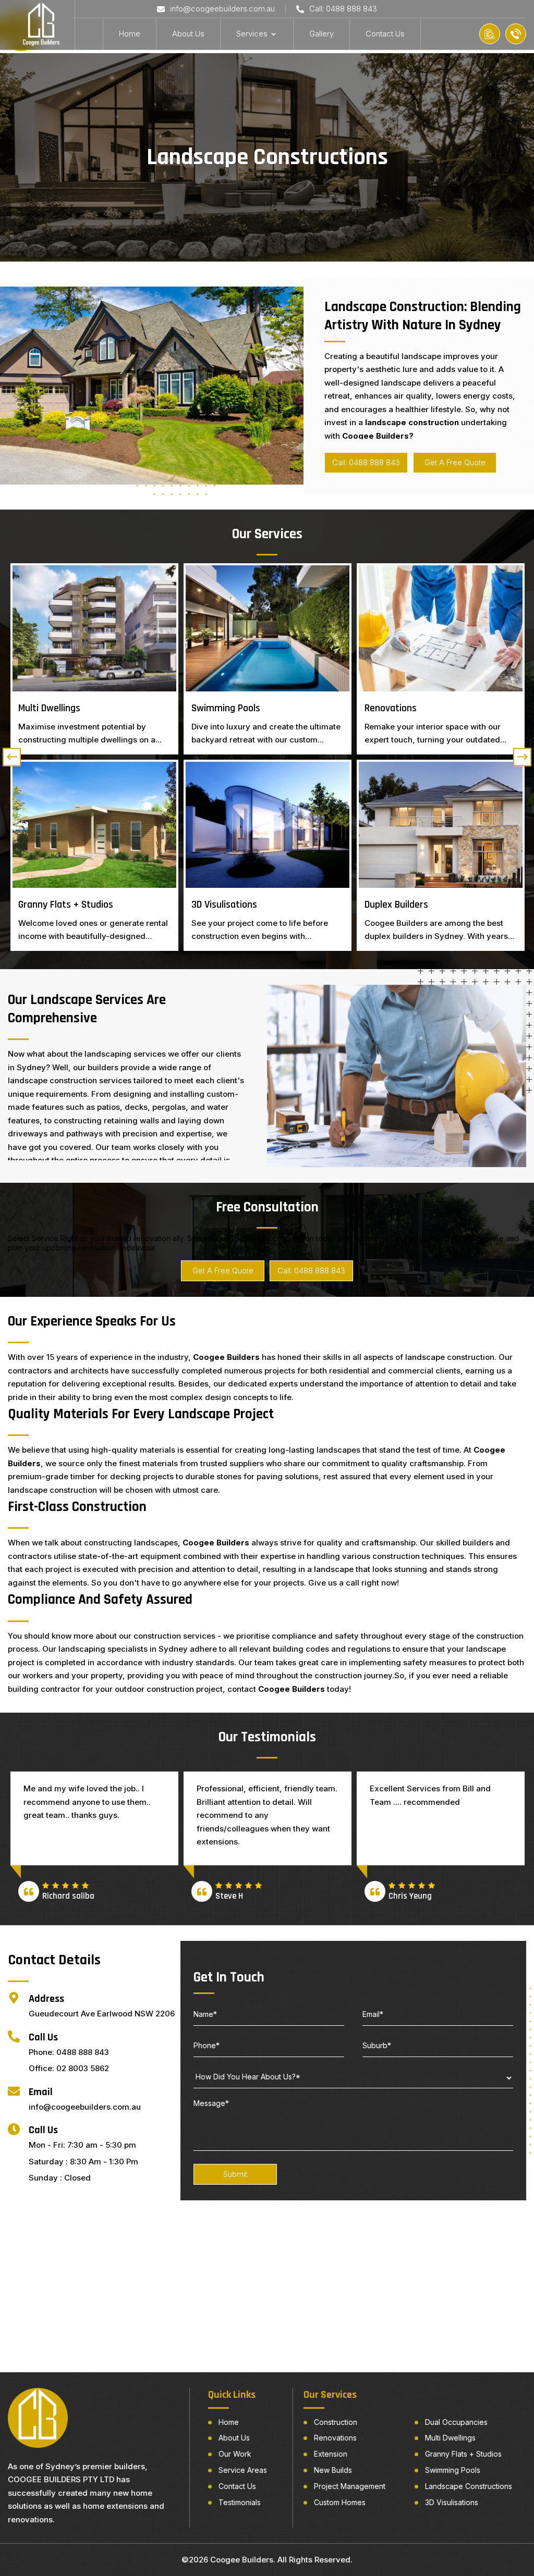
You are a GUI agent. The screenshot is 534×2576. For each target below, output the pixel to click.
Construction (336, 2422)
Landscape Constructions (469, 2486)
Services (252, 34)
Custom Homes (340, 2503)
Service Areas (243, 2470)
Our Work (235, 2454)
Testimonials (240, 2503)
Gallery (321, 34)
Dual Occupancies (456, 2422)
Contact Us (385, 34)
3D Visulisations (452, 2503)
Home (130, 34)
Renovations (335, 2438)
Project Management (350, 2486)
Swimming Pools (453, 2470)
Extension (331, 2454)
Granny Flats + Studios (463, 2454)
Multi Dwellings (450, 2438)
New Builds (333, 2470)
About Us (188, 34)
